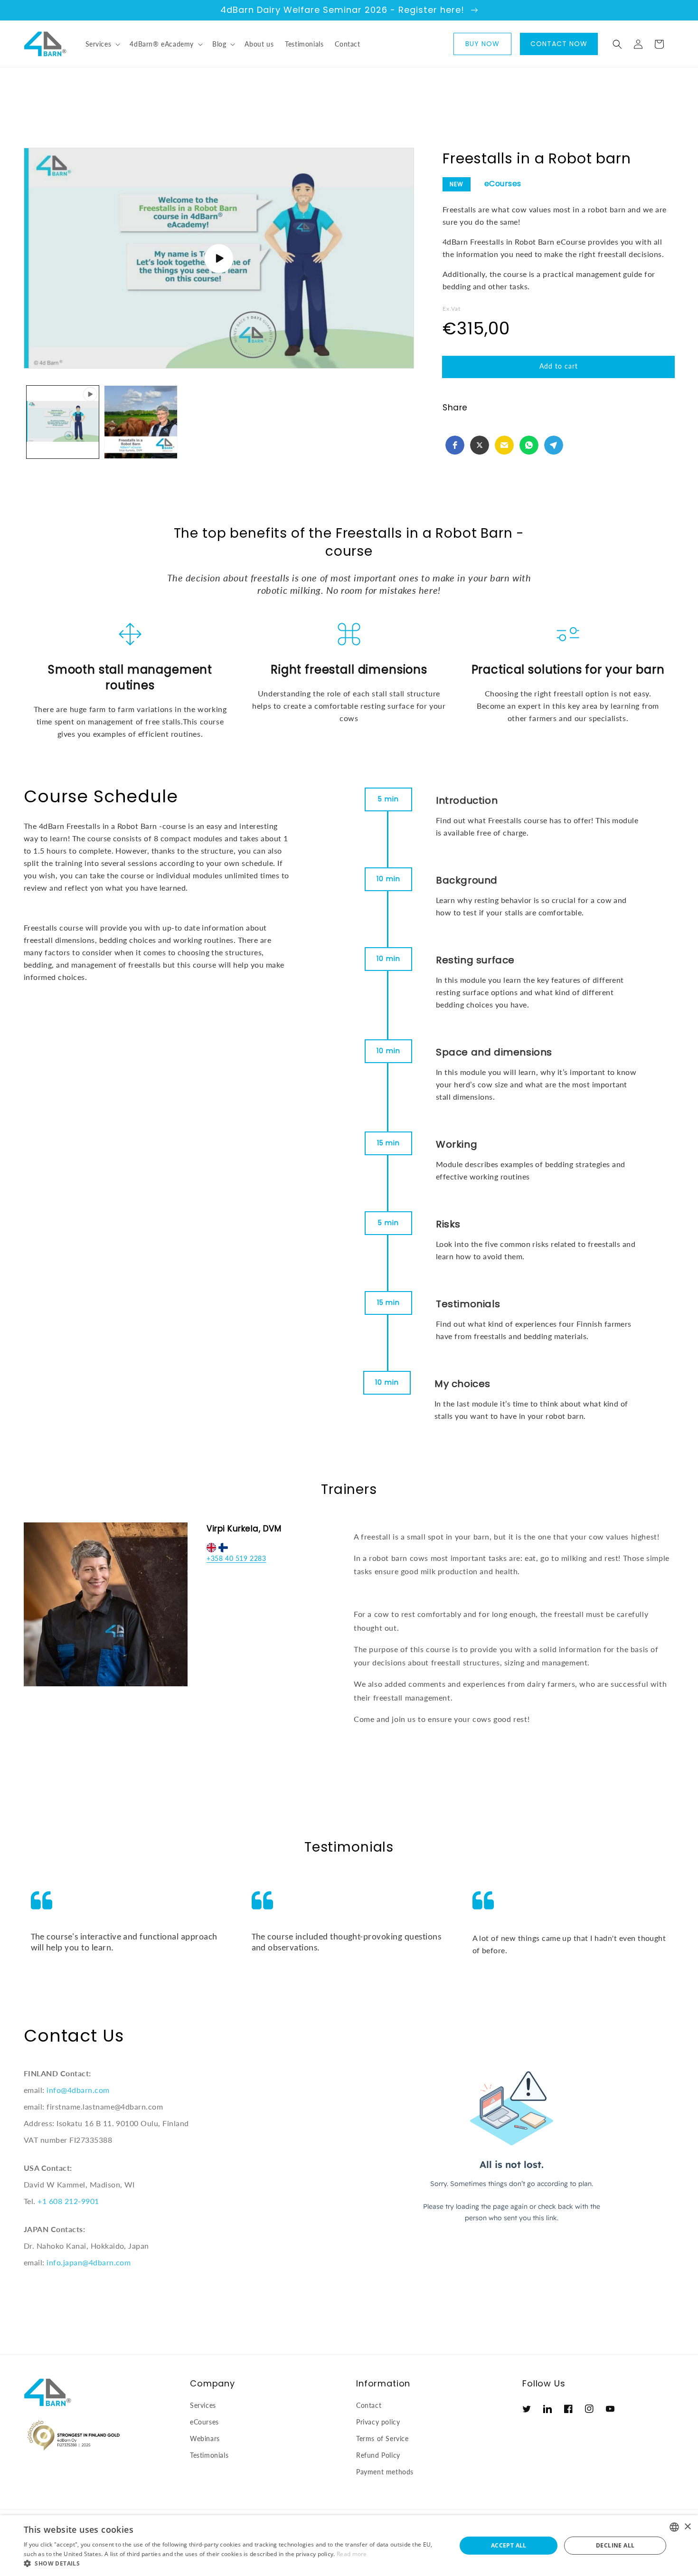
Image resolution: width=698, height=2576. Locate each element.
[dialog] (349, 2546)
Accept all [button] (509, 2545)
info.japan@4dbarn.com (89, 2262)
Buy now (482, 44)
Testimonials (209, 2455)
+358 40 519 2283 (236, 1558)
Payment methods (385, 2472)
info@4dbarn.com (78, 2090)
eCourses (503, 184)
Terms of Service (382, 2438)
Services (203, 2405)
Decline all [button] (615, 2545)
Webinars (205, 2438)
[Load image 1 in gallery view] (141, 422)
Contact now (559, 44)
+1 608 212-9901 (68, 2201)
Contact (369, 2405)
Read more (352, 2554)
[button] (102, 44)
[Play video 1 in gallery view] (63, 422)
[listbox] (674, 2527)
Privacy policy (378, 2422)
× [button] (687, 2527)
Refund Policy (378, 2455)
